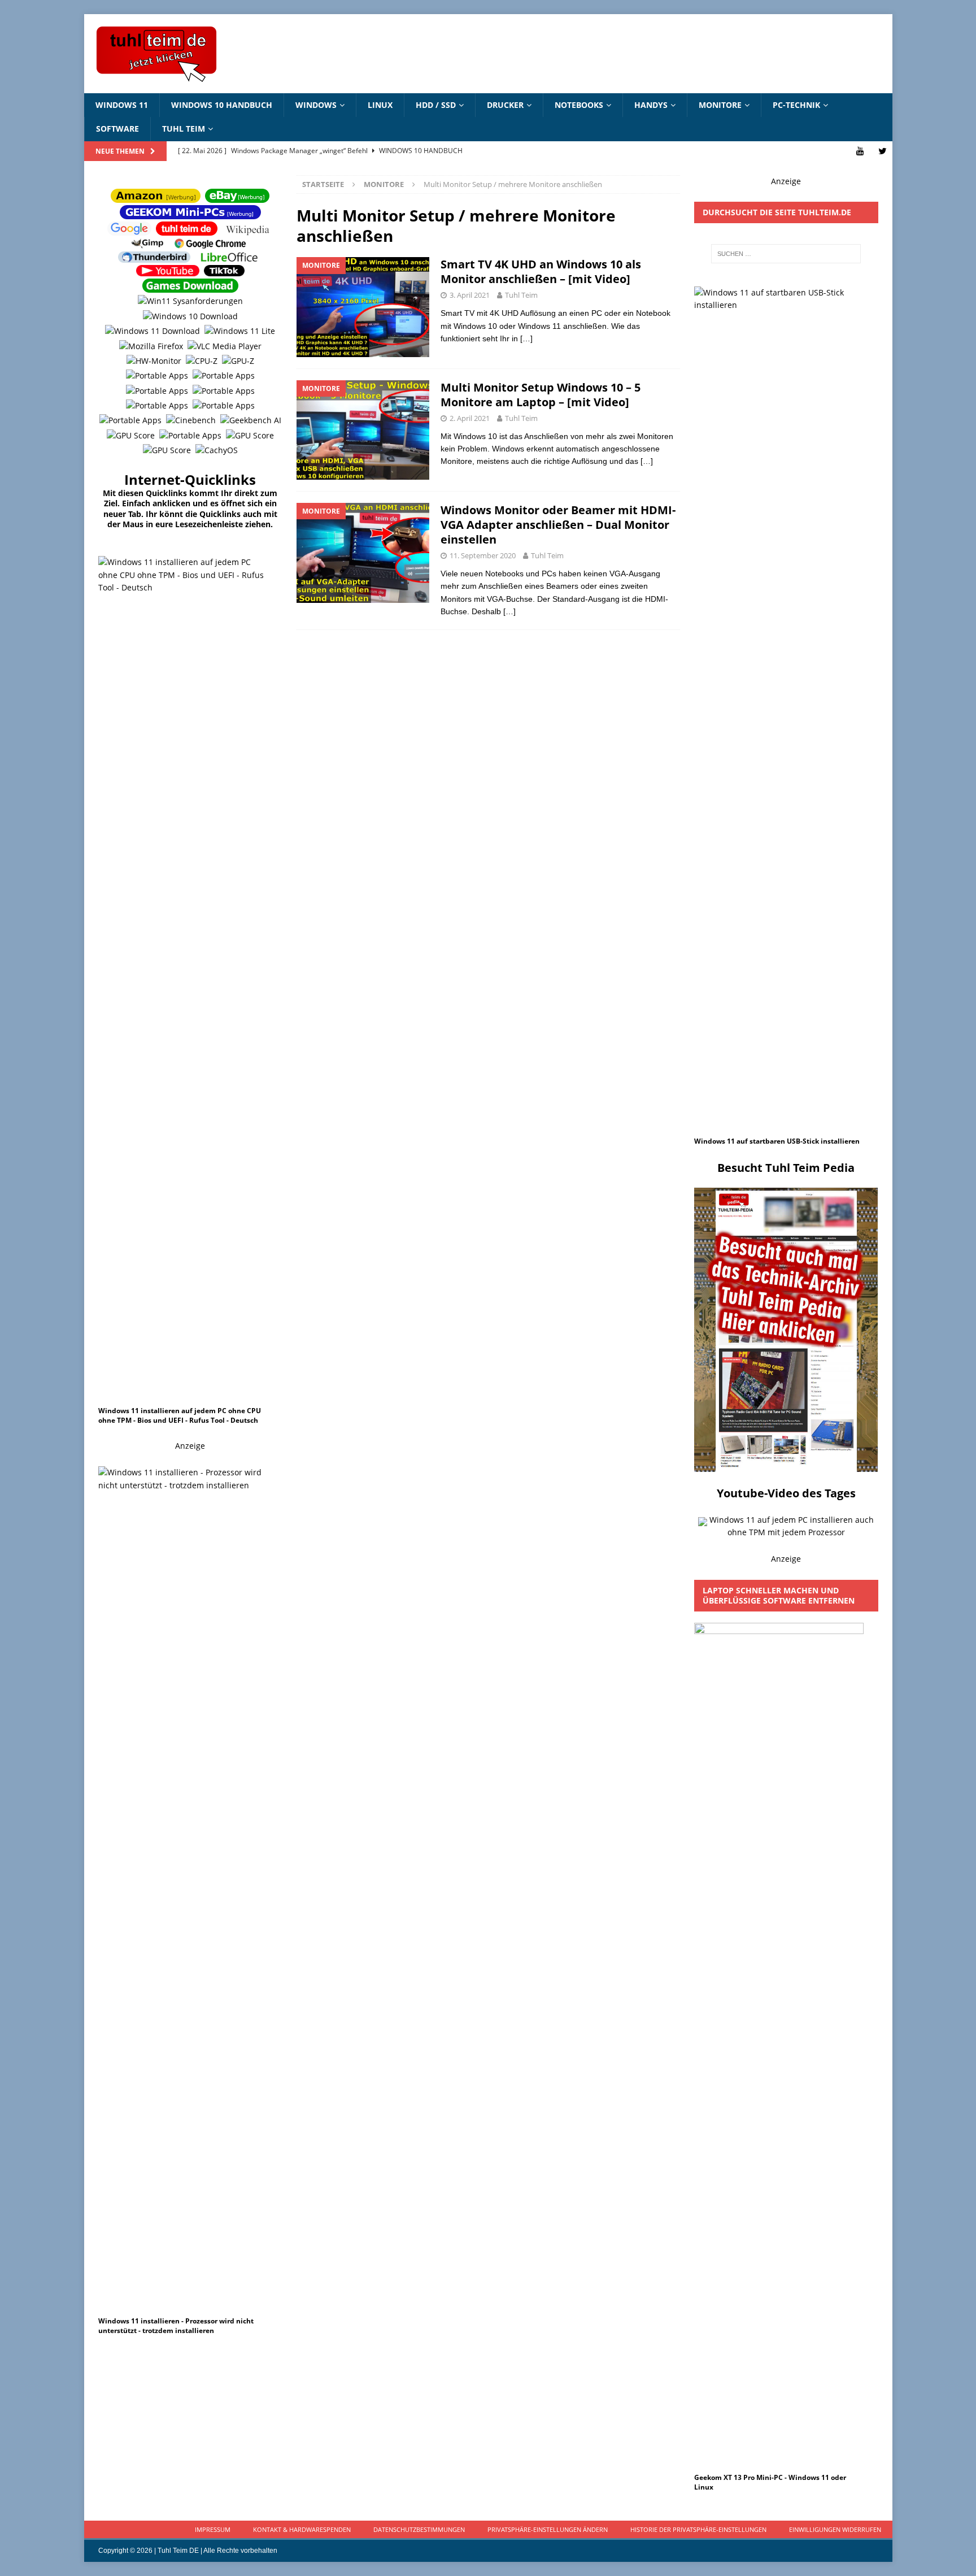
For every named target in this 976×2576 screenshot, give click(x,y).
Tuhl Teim (184, 129)
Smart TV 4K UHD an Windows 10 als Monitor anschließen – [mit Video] (541, 271)
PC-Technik (796, 105)
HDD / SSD (436, 105)
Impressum (213, 2529)
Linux (380, 105)
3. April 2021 (470, 295)
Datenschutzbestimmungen (419, 2529)
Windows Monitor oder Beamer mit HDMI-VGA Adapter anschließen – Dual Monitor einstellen (558, 525)
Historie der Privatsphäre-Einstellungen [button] (698, 2529)
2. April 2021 (470, 418)
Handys (651, 105)
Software (117, 129)
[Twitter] (883, 151)
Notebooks (579, 105)
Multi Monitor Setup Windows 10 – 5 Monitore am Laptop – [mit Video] (541, 395)
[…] (526, 338)
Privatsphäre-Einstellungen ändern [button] (548, 2529)
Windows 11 (122, 105)
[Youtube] (860, 151)
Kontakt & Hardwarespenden (302, 2529)
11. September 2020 (483, 555)
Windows (316, 105)
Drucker (505, 105)
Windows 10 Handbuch (222, 105)
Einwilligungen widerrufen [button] (835, 2529)
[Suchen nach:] (786, 254)
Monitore (720, 105)
